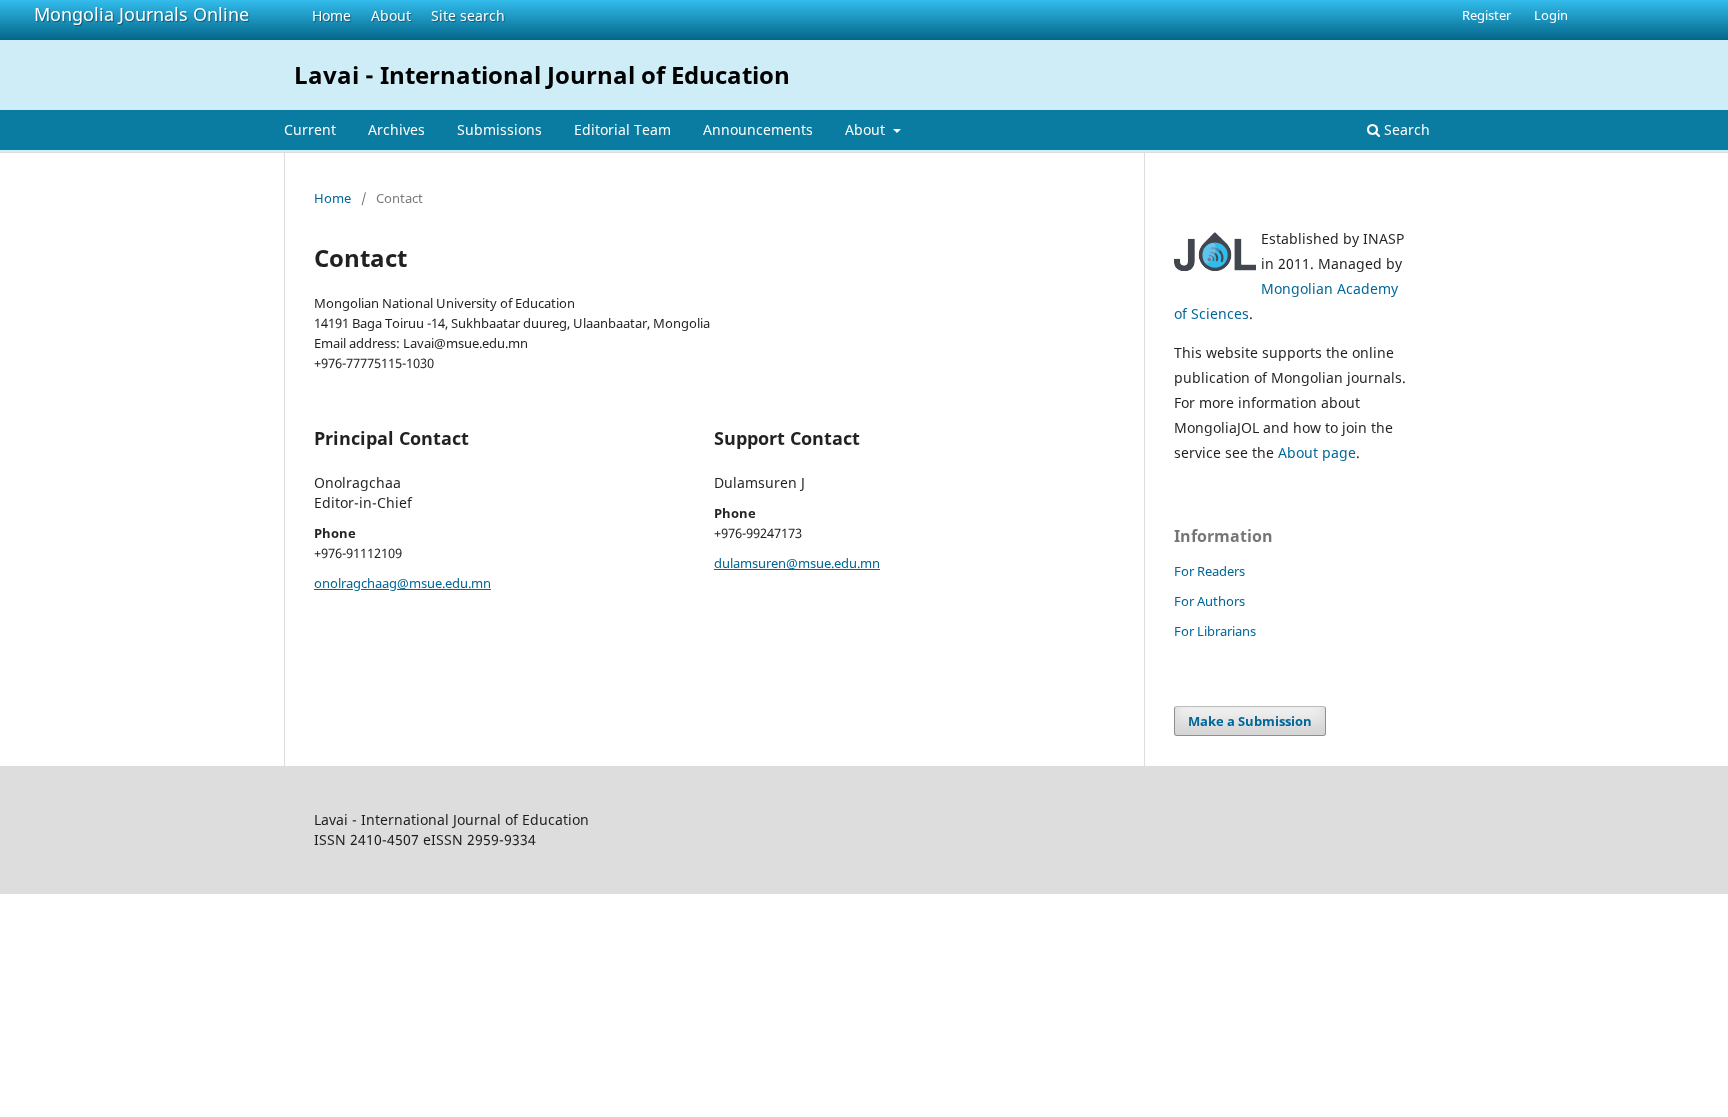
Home (331, 15)
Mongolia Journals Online (141, 14)
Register (1486, 15)
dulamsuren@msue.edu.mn (797, 563)
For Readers (1209, 571)
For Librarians (1215, 631)
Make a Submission (1250, 721)
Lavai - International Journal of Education (542, 74)
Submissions (499, 129)
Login (1551, 15)
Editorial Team (622, 129)
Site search (468, 15)
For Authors (1209, 601)
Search (1405, 129)
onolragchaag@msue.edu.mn (402, 583)
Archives (396, 129)
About (391, 15)
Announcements (758, 129)
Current (310, 129)
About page (1317, 452)
